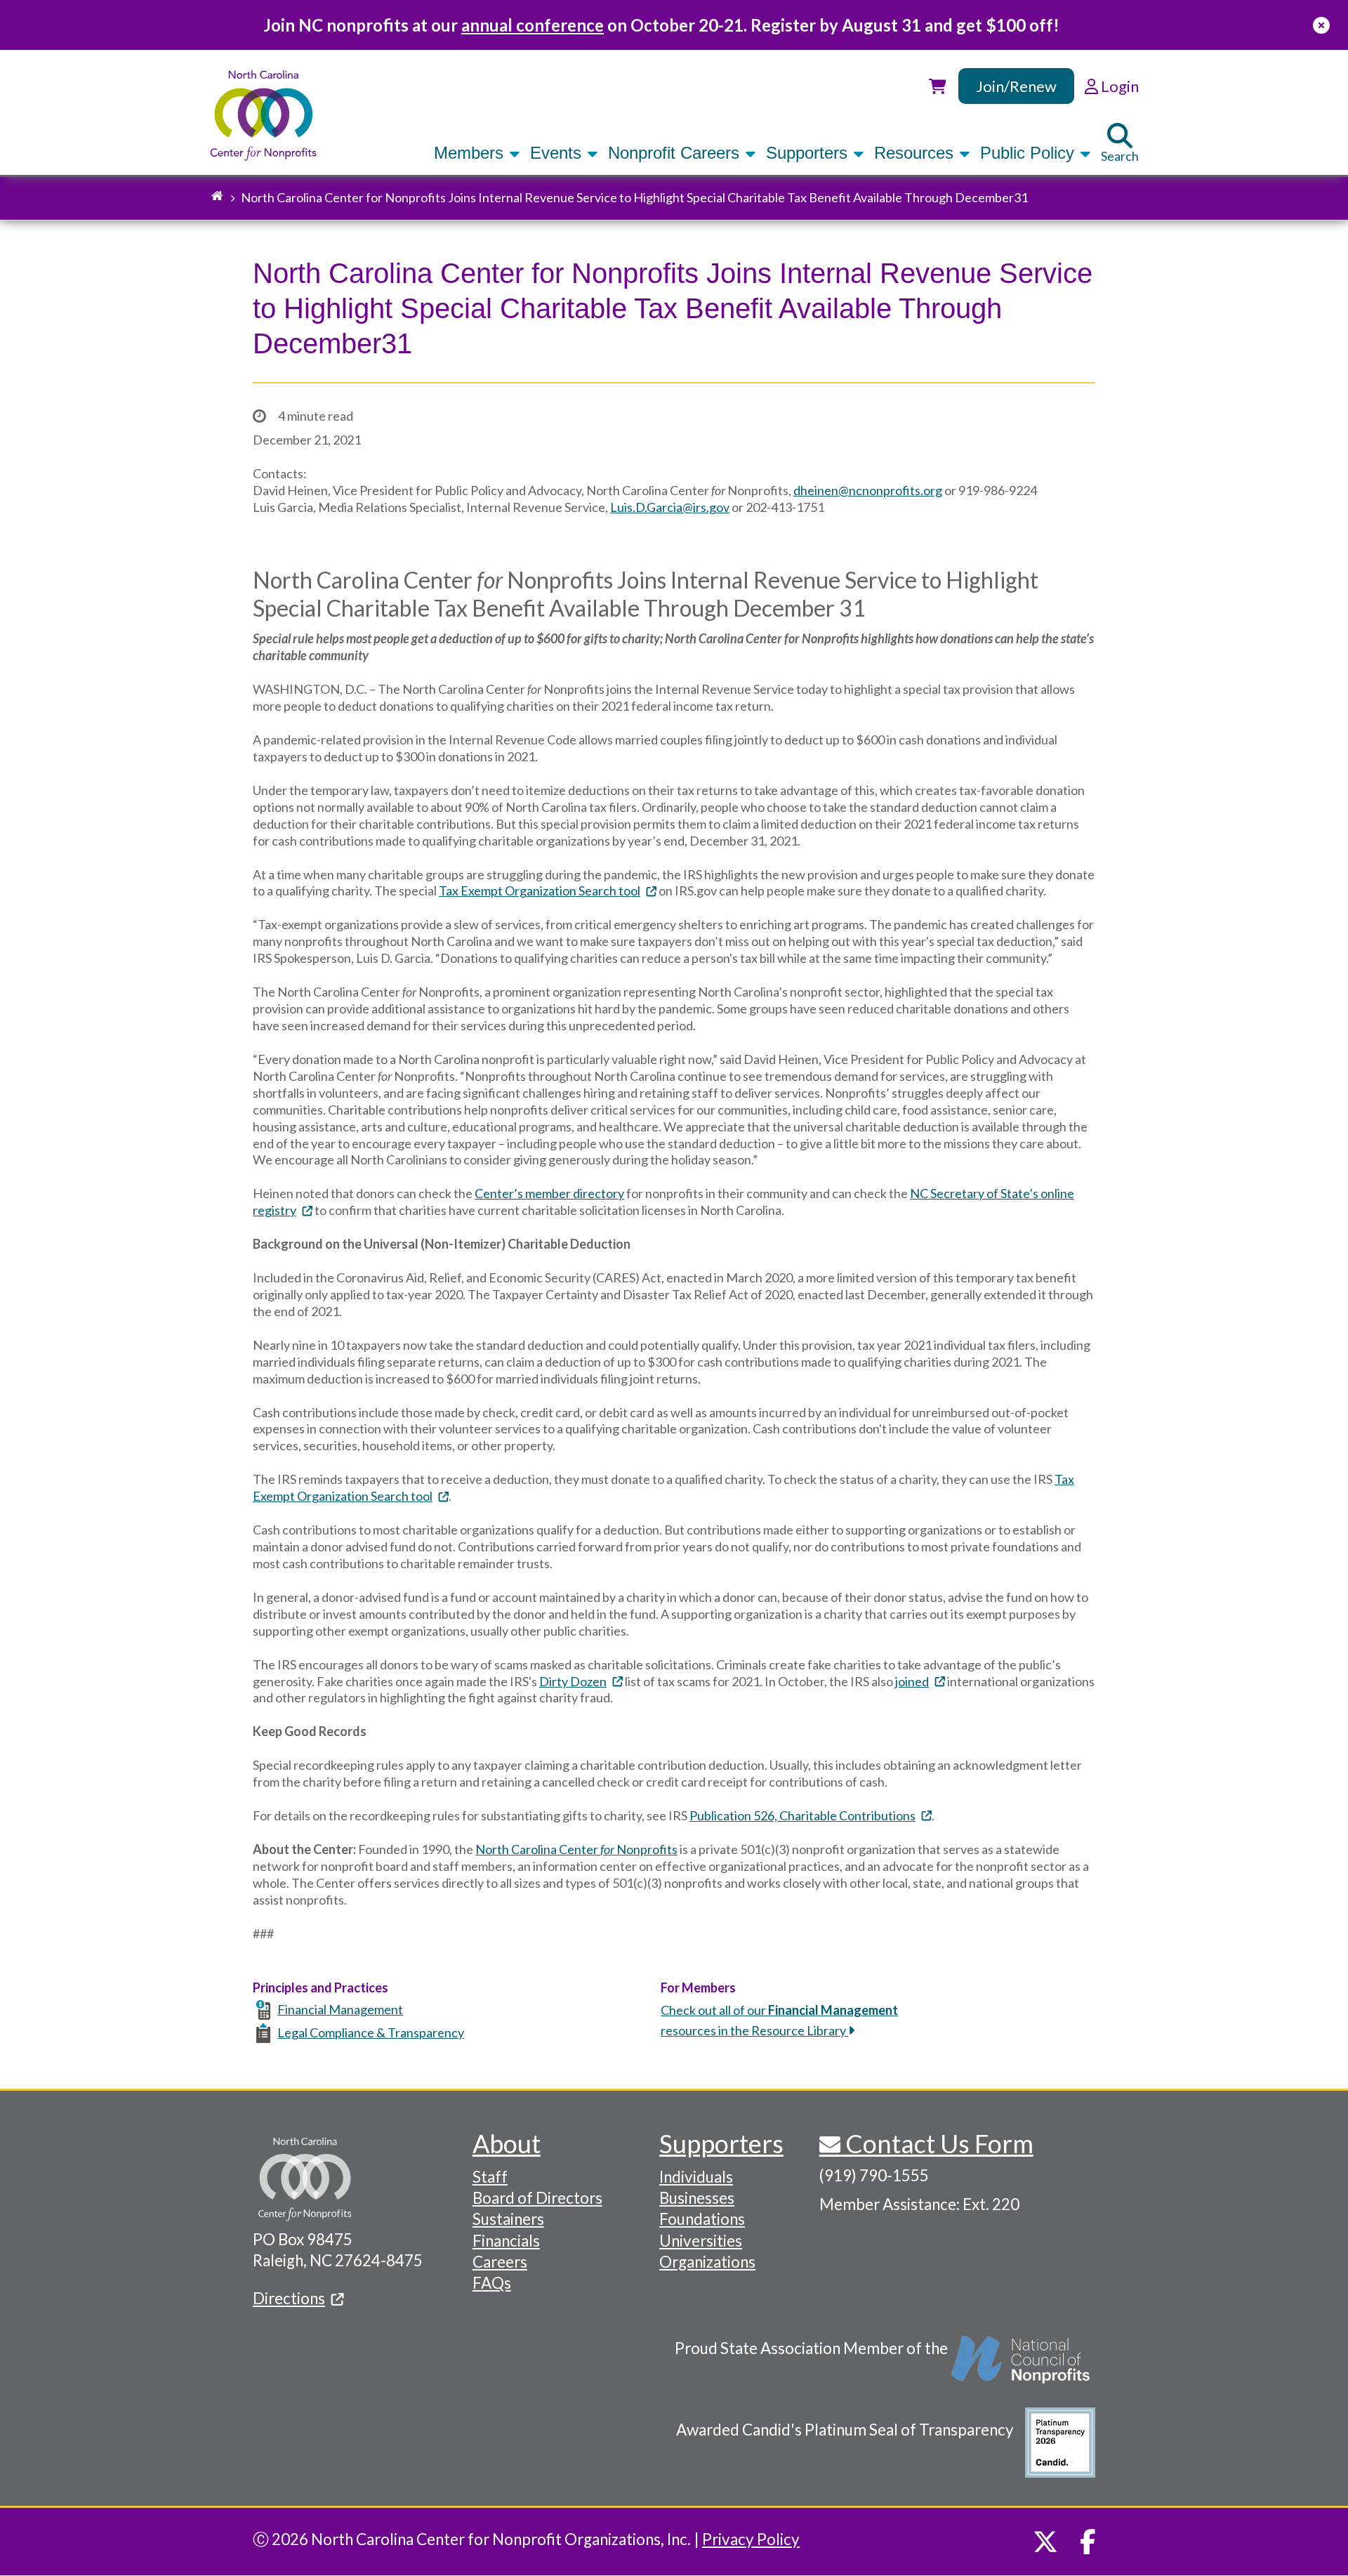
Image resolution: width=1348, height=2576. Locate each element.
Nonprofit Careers (676, 153)
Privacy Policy (751, 2539)
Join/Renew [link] (1016, 86)
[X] (1045, 2542)
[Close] (1321, 25)
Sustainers (508, 2219)
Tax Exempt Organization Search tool (540, 891)
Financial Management (340, 2009)
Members (471, 153)
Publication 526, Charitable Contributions (802, 1815)
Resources (916, 153)
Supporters (809, 153)
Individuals (696, 2177)
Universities (701, 2241)
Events (558, 153)
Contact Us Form (937, 2143)
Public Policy (1030, 153)
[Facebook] (1088, 2542)
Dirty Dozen (573, 1681)
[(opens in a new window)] (1022, 2367)
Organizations (707, 2262)
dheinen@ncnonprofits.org (868, 490)
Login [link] (1118, 86)
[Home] (264, 116)
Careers (500, 2262)
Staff (490, 2177)
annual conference (533, 25)
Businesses (697, 2198)
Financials (506, 2241)
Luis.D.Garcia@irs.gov (670, 507)
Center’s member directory (549, 1193)
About (507, 2143)
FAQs (492, 2283)
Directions (289, 2298)
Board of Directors (537, 2198)
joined (912, 1681)
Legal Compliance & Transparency (371, 2032)
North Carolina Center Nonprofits (576, 1849)
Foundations (702, 2219)
